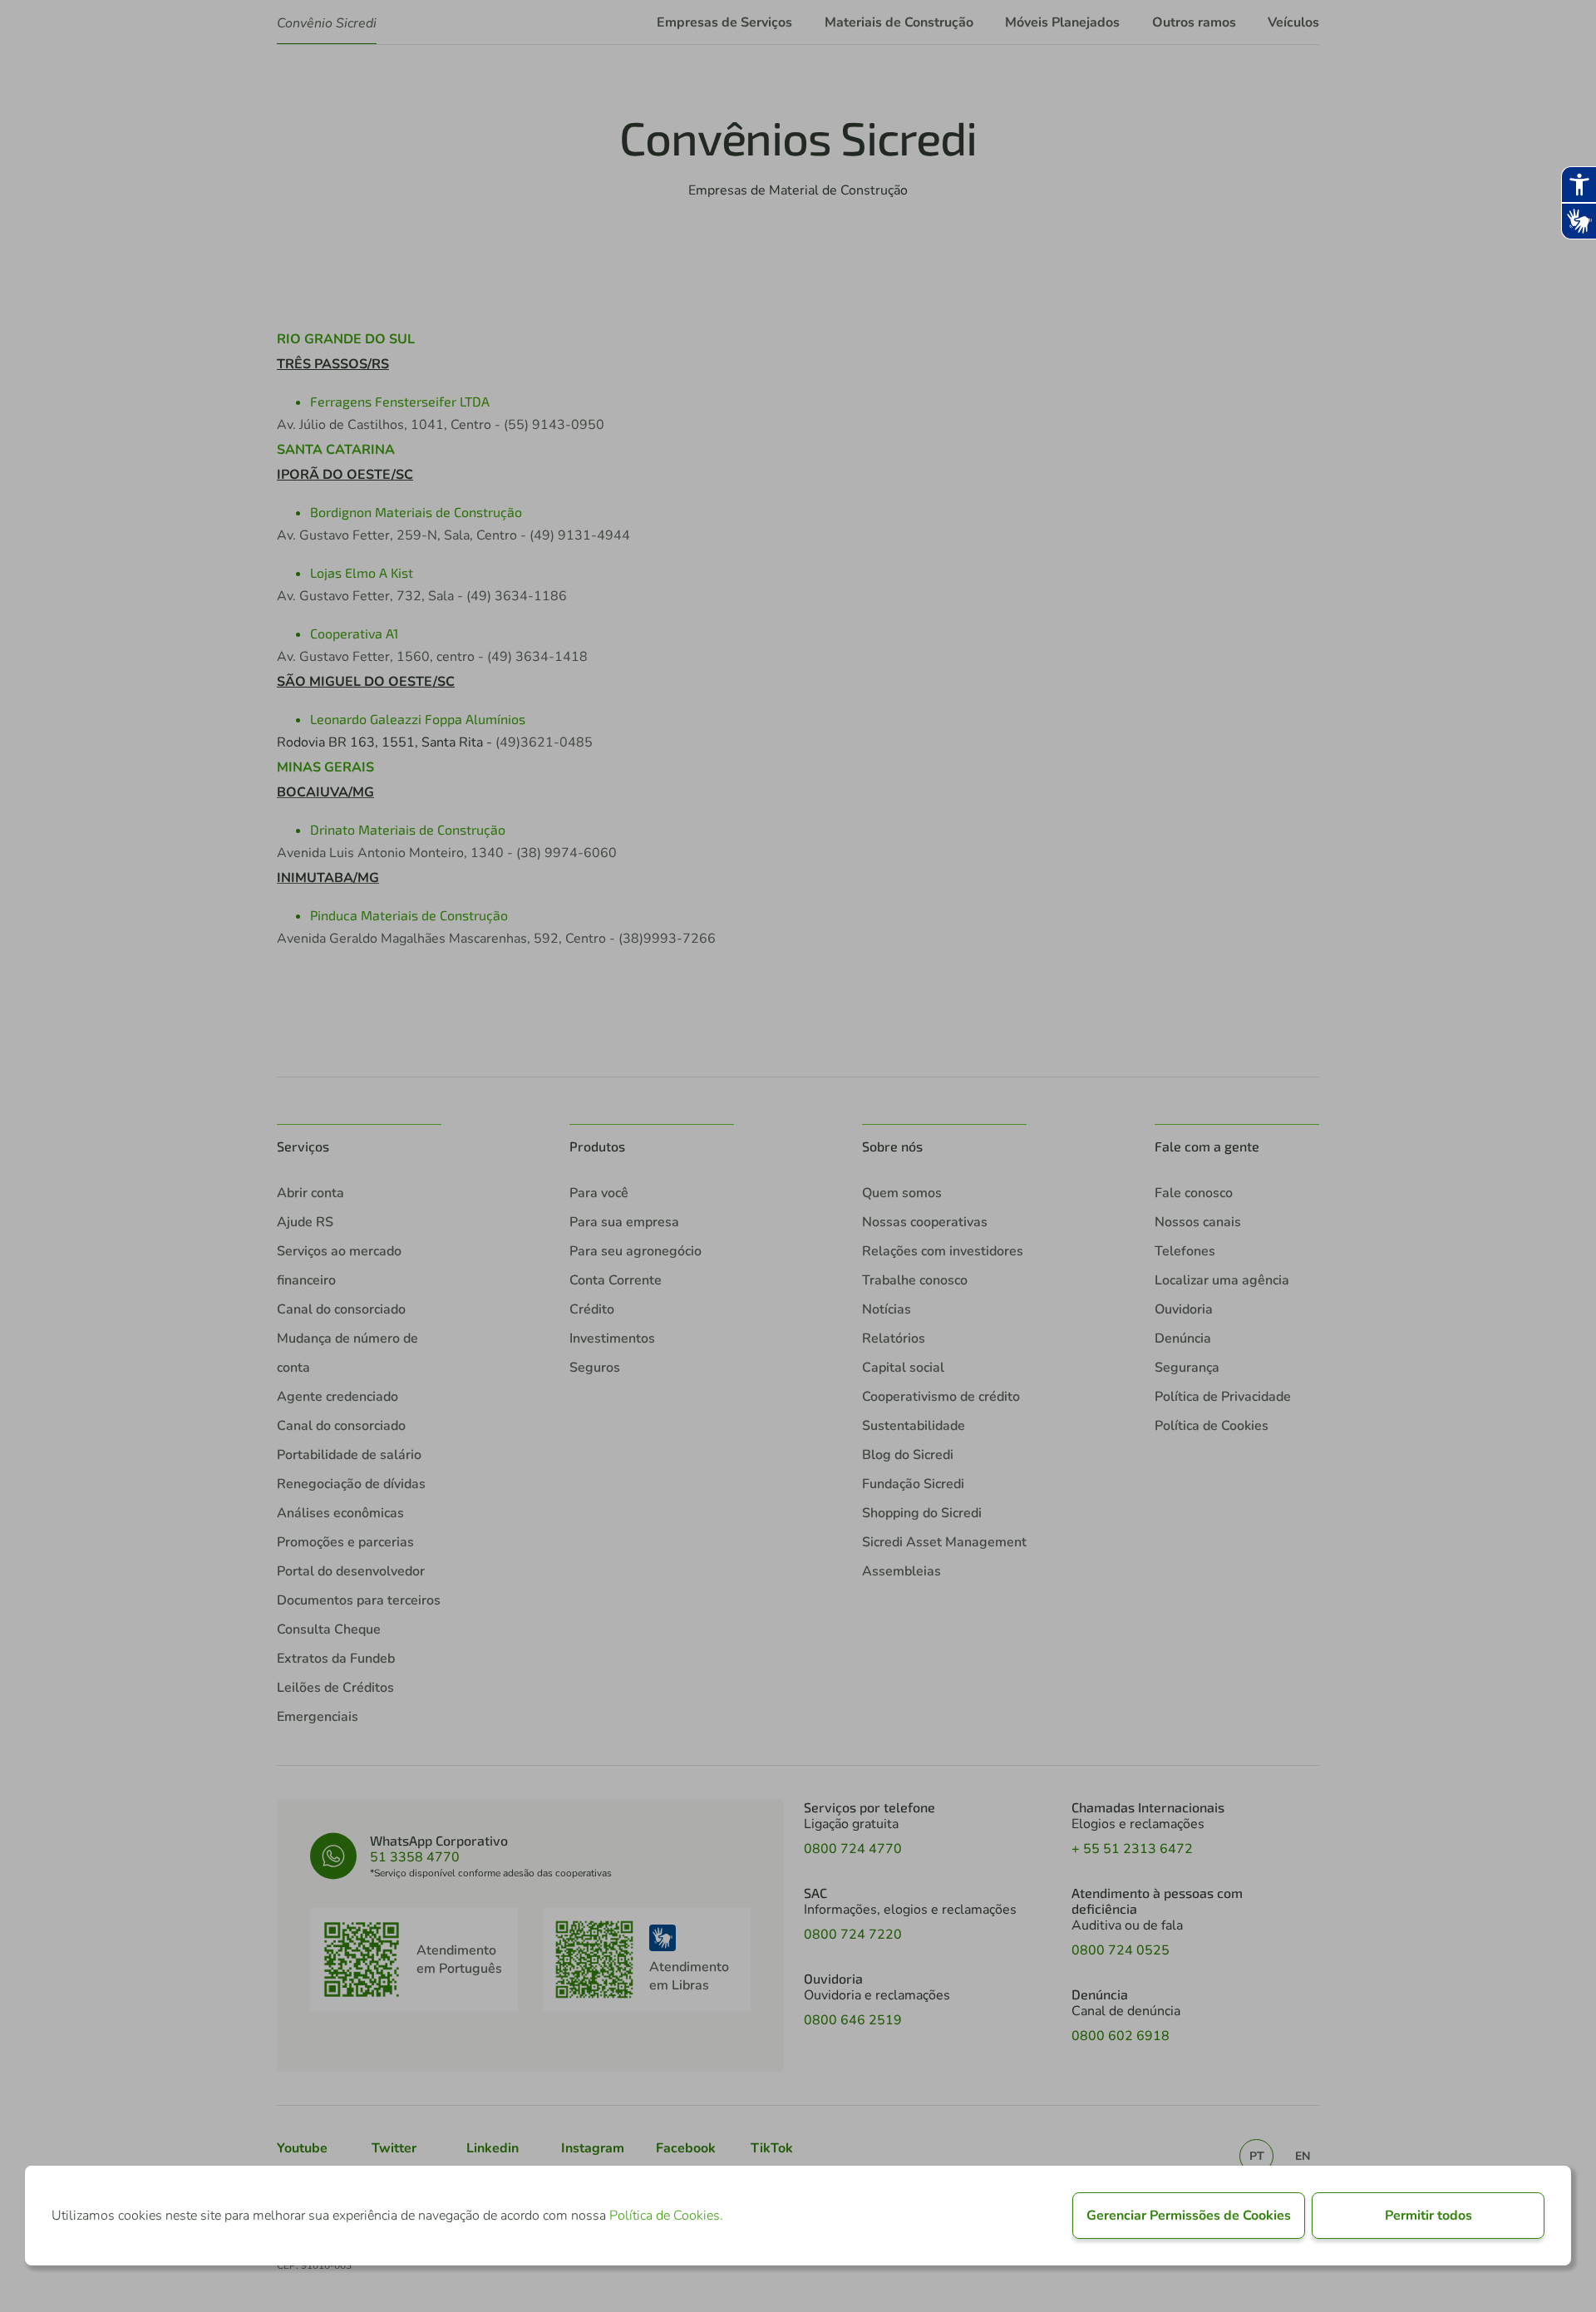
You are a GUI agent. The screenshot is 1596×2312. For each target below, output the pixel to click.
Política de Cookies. (666, 2216)
